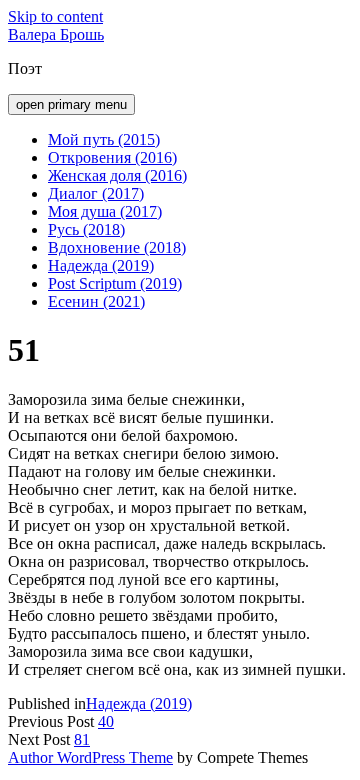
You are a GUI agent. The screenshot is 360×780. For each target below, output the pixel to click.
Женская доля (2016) (117, 175)
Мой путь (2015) (104, 139)
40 (106, 721)
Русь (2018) (86, 229)
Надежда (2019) (101, 265)
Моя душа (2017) (105, 211)
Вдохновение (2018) (117, 247)
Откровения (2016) (112, 157)
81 (82, 739)
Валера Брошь (56, 34)
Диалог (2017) (96, 193)
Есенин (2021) (96, 301)
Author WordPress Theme (90, 757)
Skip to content (55, 16)
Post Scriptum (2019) (115, 283)
